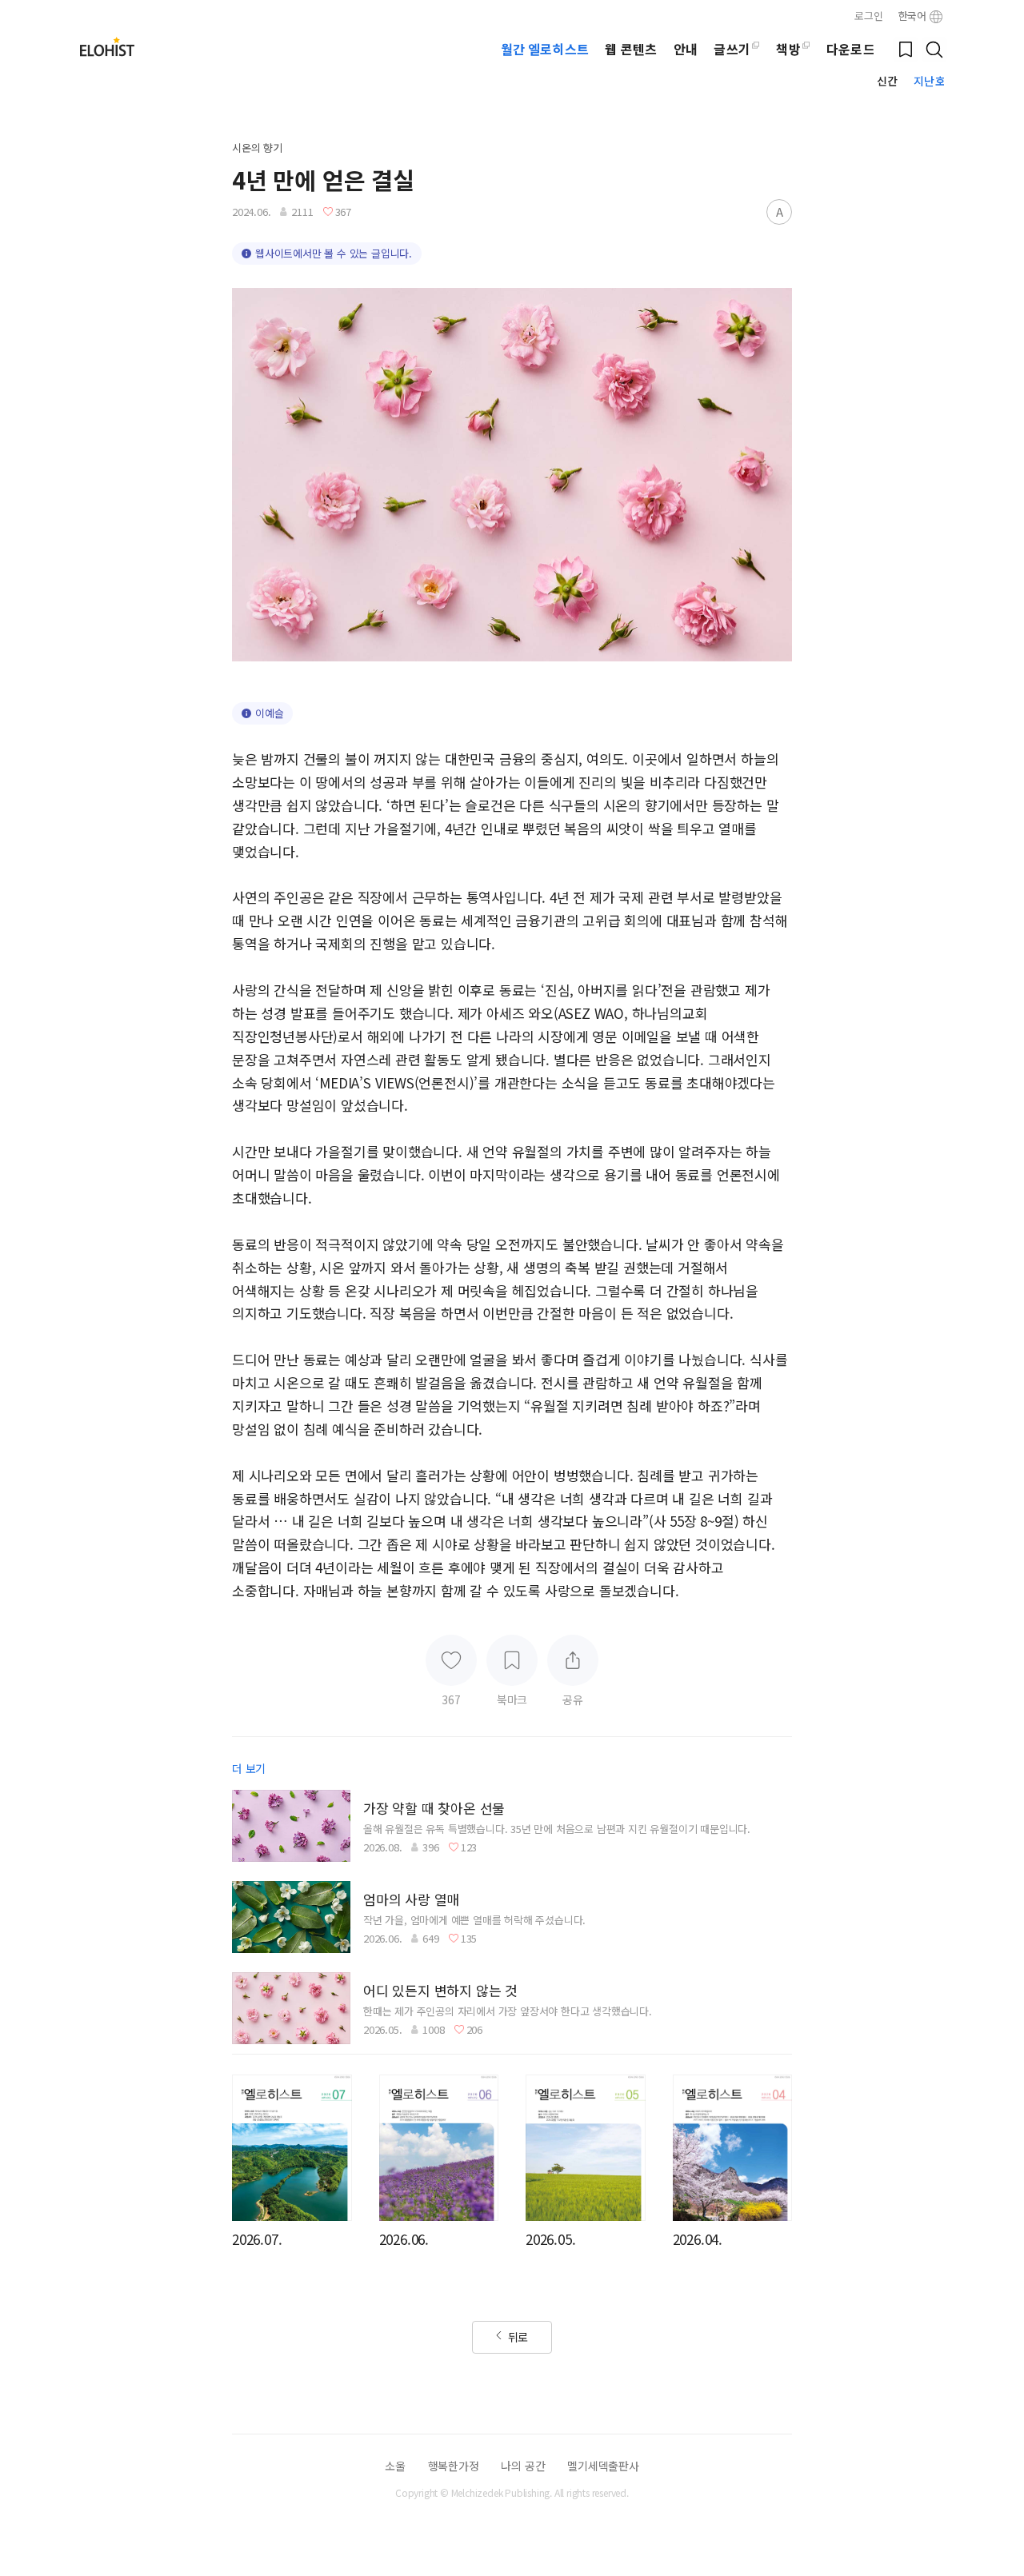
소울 (395, 2466)
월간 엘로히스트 (545, 49)
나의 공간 (523, 2466)
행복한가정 (454, 2466)
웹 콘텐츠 (630, 49)
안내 (686, 49)
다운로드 (850, 49)
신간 (887, 81)
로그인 (868, 16)
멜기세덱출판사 (603, 2466)
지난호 (929, 81)
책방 (788, 49)
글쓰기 (732, 49)
